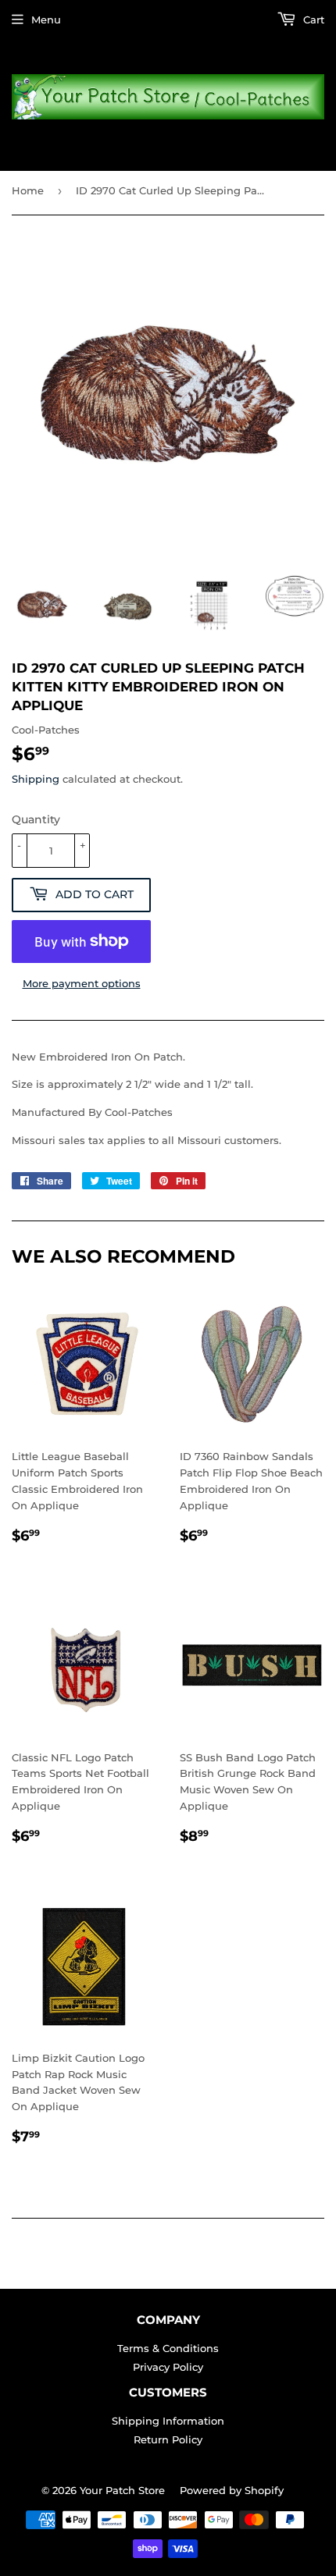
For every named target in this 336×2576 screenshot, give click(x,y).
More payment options (82, 983)
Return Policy (168, 2439)
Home (28, 190)
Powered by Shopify (232, 2490)
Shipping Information (168, 2421)
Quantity (36, 819)
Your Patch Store (122, 2490)
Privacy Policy (168, 2367)
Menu (46, 20)
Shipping (36, 779)
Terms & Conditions (168, 2348)
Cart (312, 20)
